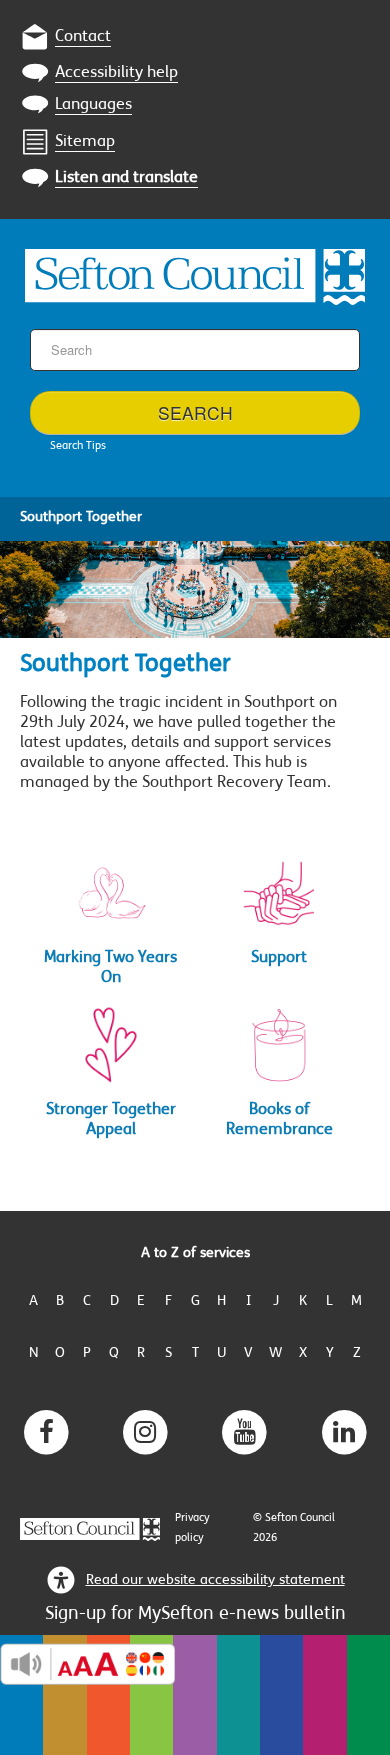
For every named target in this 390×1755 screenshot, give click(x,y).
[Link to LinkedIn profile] (344, 1432)
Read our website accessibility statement (215, 1580)
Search (195, 412)
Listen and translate (126, 178)
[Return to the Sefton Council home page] (195, 274)
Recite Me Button (87, 1664)
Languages (93, 105)
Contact (83, 37)
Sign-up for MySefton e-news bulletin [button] (195, 1615)
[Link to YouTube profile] (245, 1432)
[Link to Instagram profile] (145, 1432)
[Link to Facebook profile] (46, 1432)
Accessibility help (116, 73)
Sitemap (85, 142)
